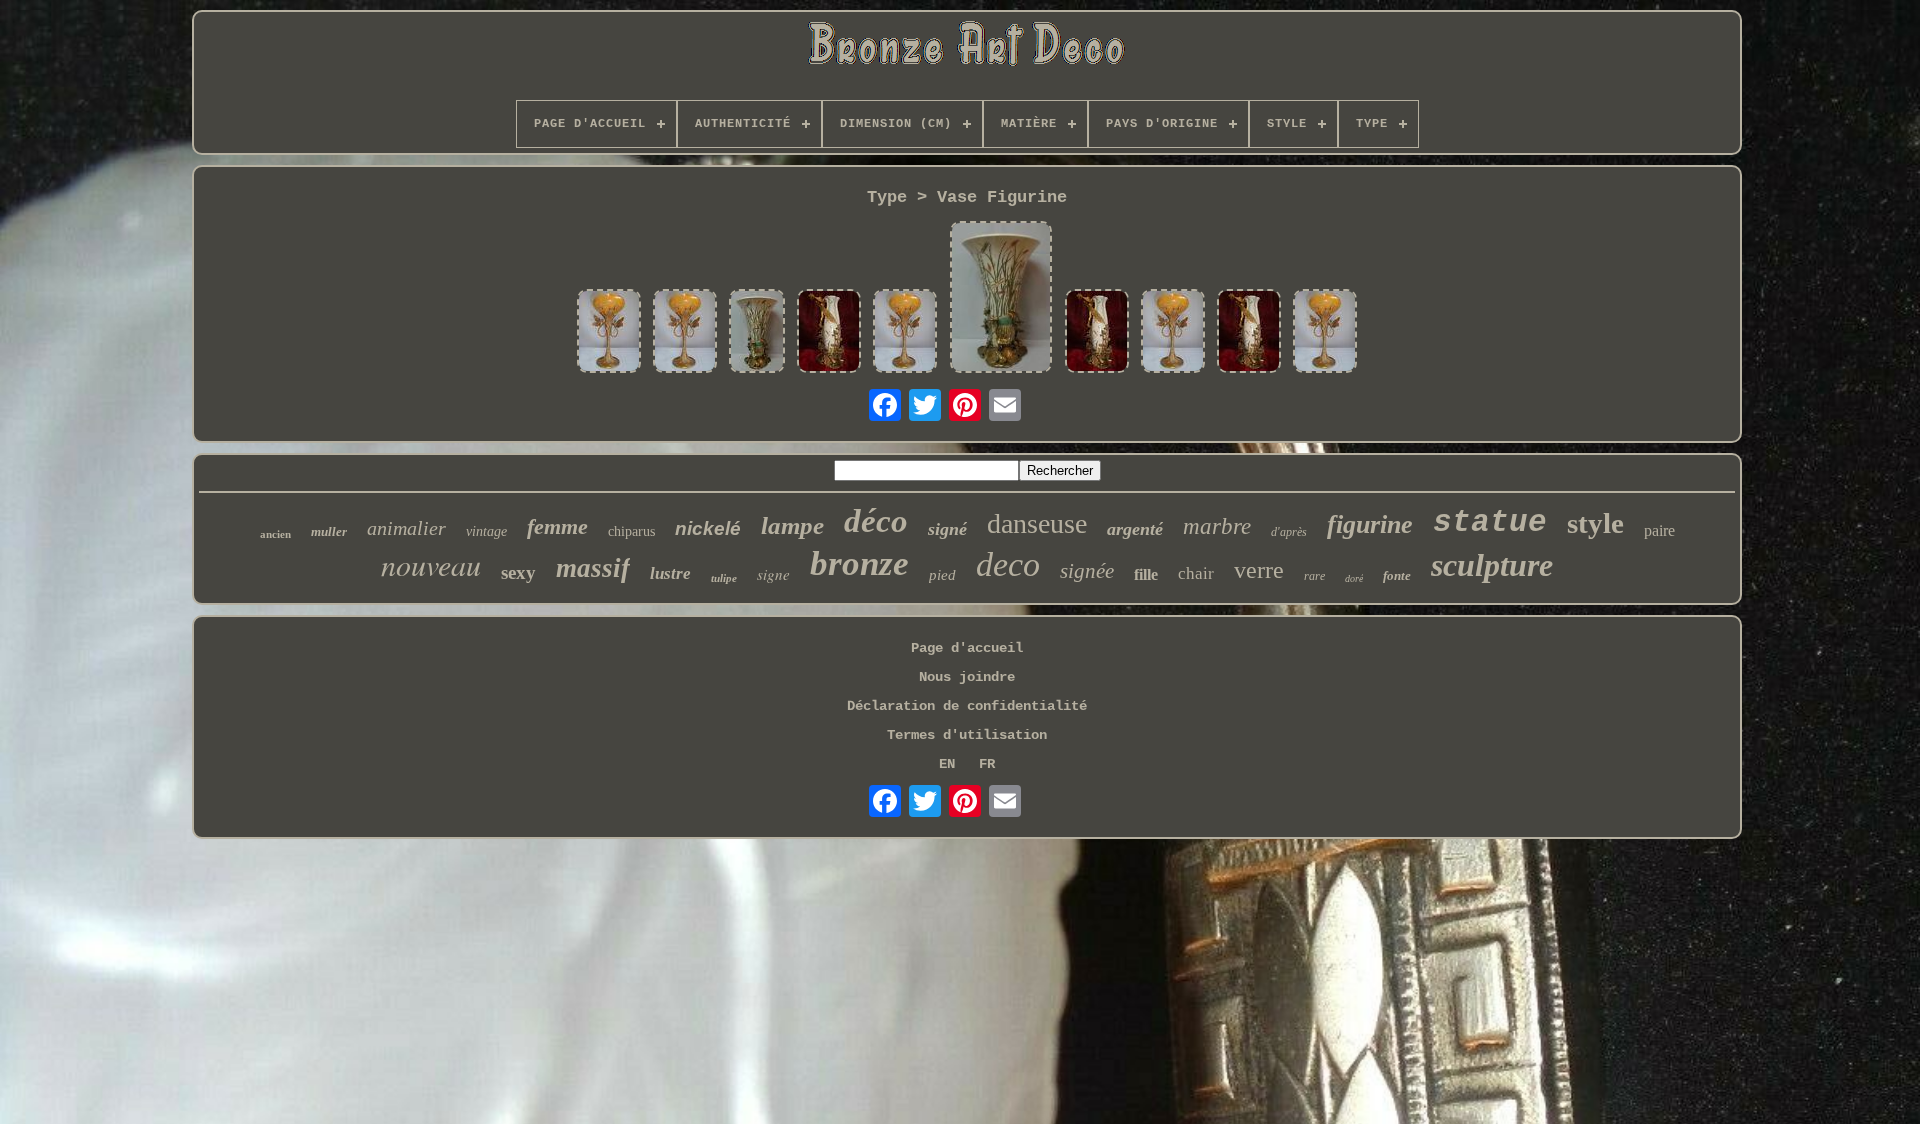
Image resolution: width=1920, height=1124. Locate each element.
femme (557, 526)
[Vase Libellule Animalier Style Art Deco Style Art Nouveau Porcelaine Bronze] (609, 333)
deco (1008, 564)
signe (773, 574)
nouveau (431, 564)
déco (876, 521)
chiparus (631, 531)
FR (987, 764)
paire (1659, 530)
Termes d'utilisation (967, 735)
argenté (1135, 529)
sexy (518, 572)
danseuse (1037, 523)
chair (1196, 573)
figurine (1370, 524)
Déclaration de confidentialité (967, 706)
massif (593, 568)
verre (1259, 570)
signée (1087, 571)
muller (329, 531)
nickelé (708, 528)
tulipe (724, 578)
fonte (1397, 575)
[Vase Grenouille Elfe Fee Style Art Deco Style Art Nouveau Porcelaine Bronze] (829, 333)
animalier (406, 528)
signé (947, 529)
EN (947, 764)
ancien (275, 534)
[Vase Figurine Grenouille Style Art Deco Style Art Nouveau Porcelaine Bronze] (757, 333)
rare (1314, 576)
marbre (1217, 526)
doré (1354, 578)
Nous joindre (967, 677)
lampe (792, 525)
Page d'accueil (967, 648)
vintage (486, 531)
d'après (1289, 532)
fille (1146, 574)
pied (942, 575)
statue (1490, 522)
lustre (670, 573)
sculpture (1492, 565)
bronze (859, 563)
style (1595, 523)
